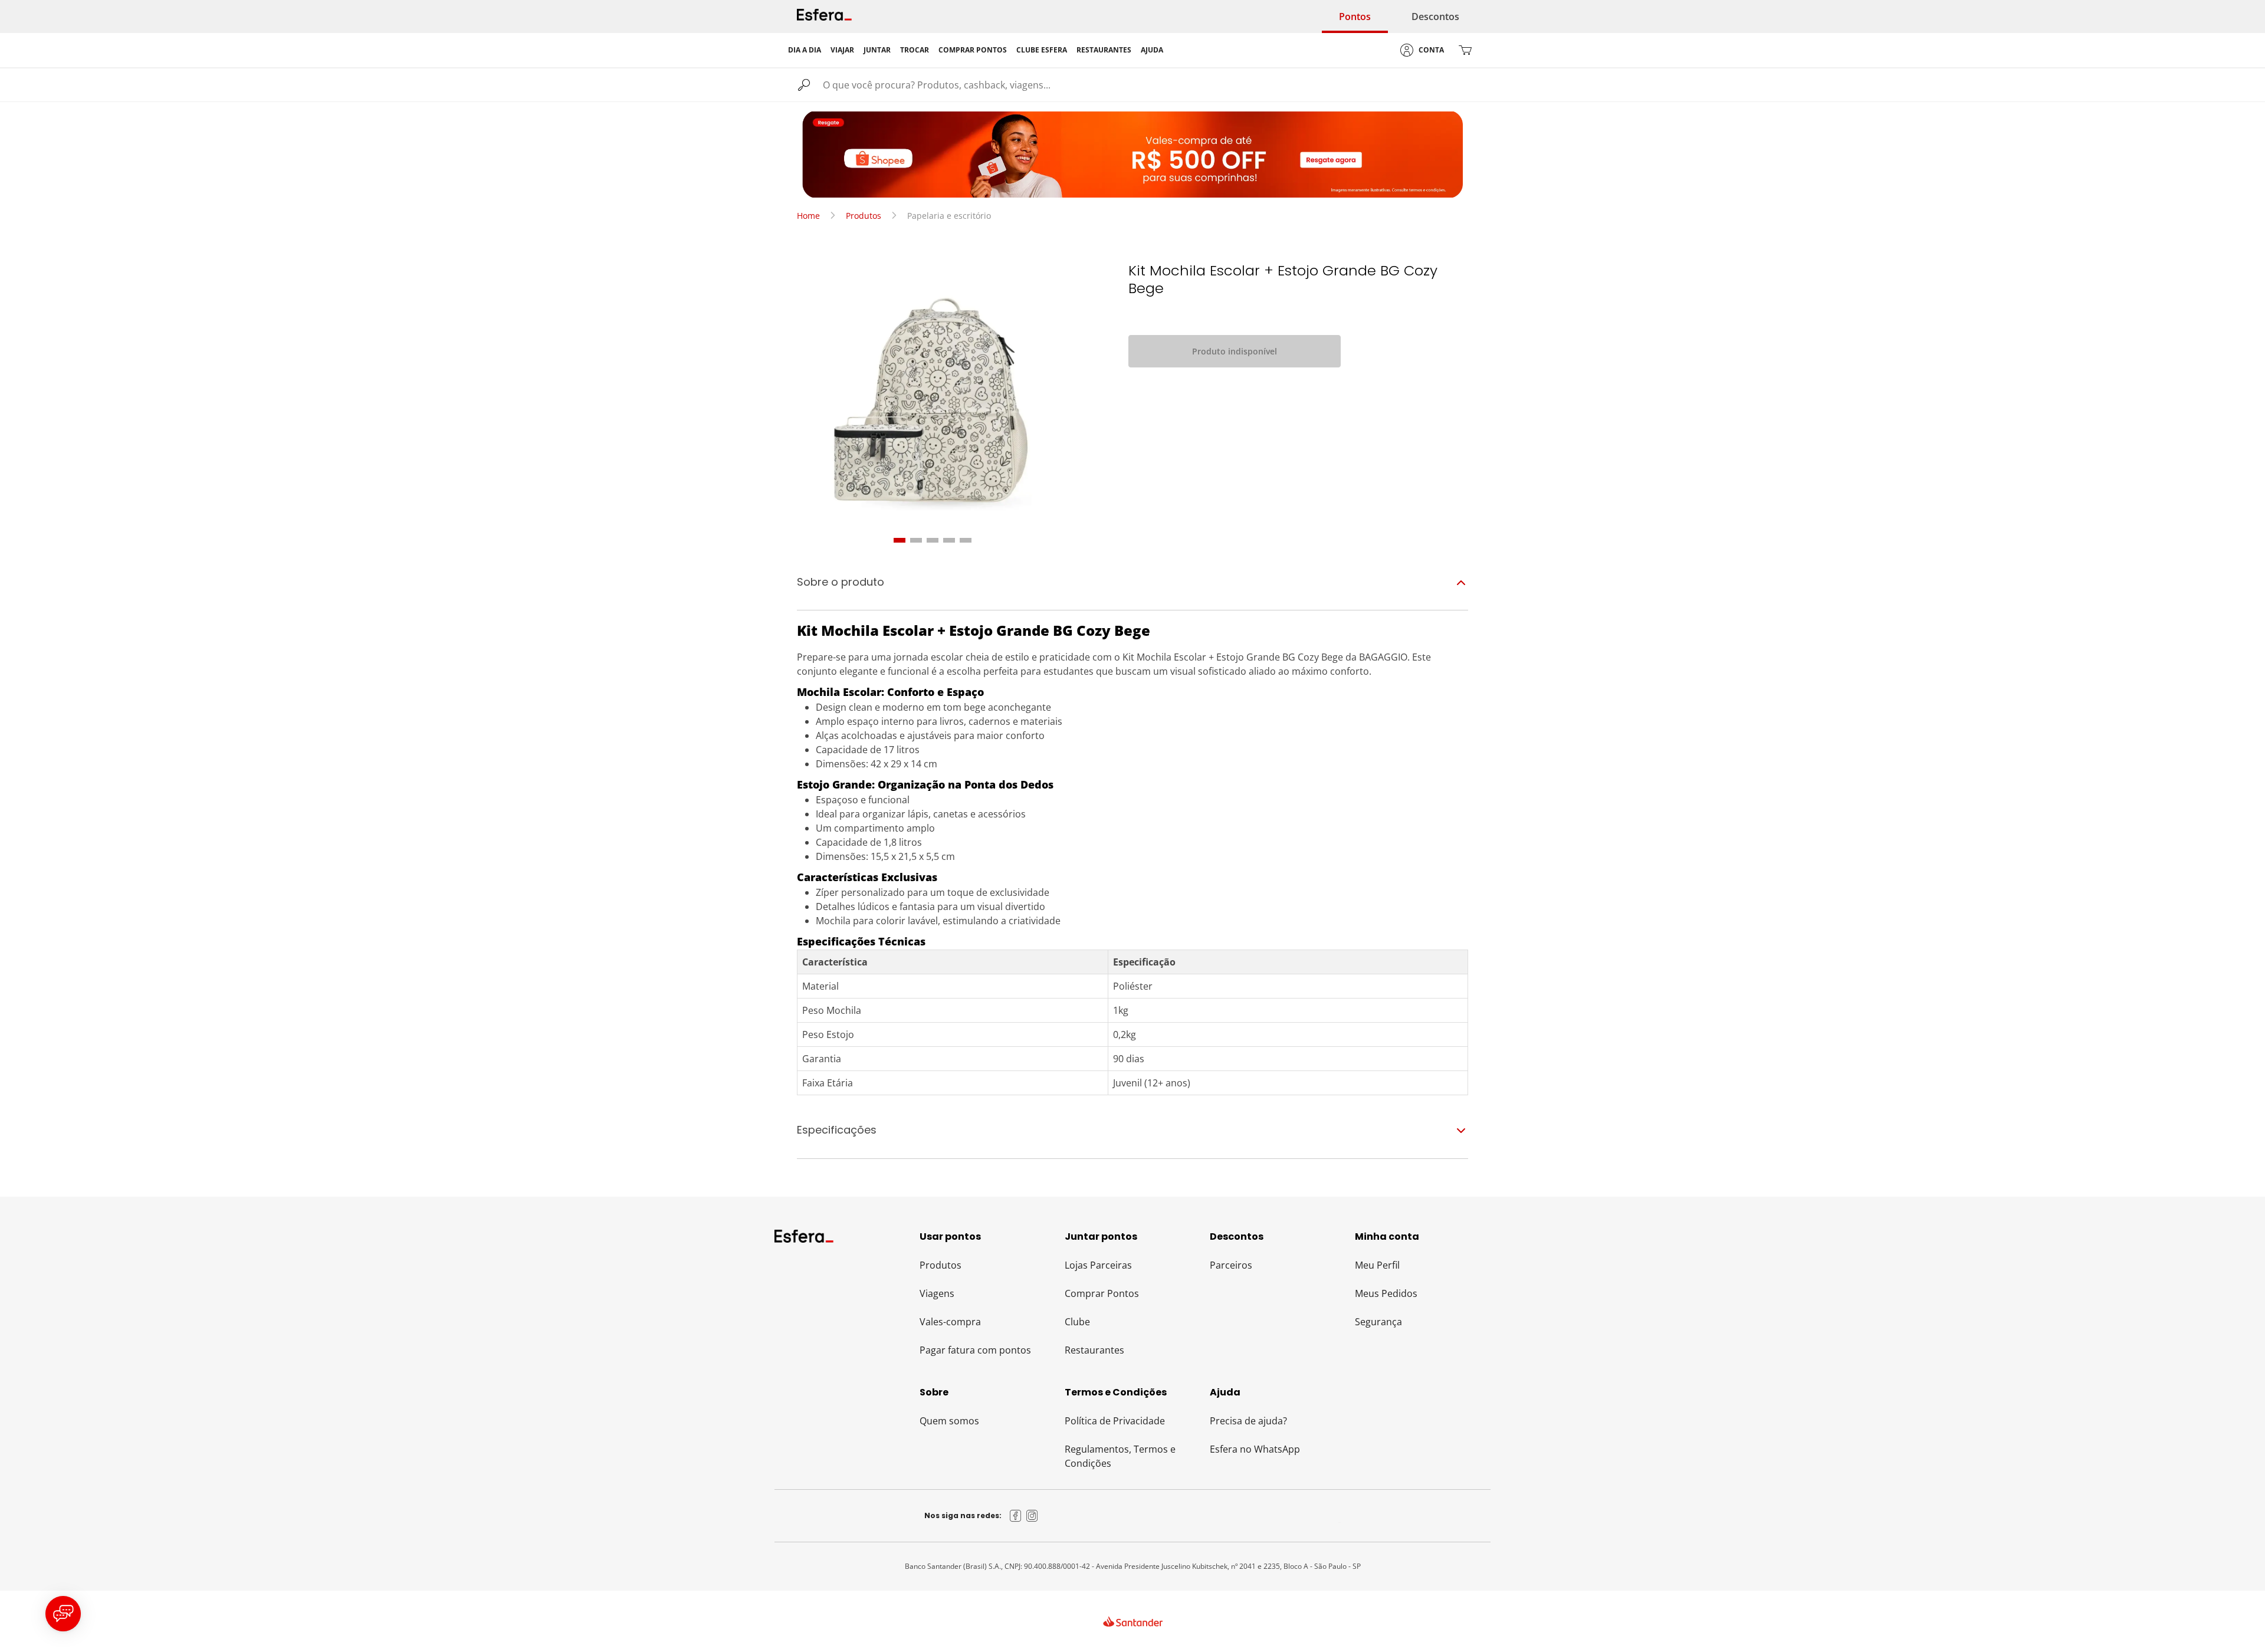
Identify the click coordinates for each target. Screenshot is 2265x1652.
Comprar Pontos (1102, 1293)
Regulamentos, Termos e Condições (1120, 1456)
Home (808, 216)
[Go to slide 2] (916, 540)
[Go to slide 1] (900, 540)
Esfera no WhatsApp (1255, 1449)
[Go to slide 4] (949, 540)
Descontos (1435, 17)
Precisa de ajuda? (1248, 1421)
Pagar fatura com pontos (975, 1350)
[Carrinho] (1465, 50)
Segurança (1378, 1322)
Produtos (864, 216)
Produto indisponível (1235, 351)
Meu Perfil (1377, 1265)
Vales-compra (950, 1322)
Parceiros (1231, 1265)
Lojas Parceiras (1098, 1265)
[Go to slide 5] (966, 540)
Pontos (1355, 17)
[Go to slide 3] (933, 540)
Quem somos (949, 1421)
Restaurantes (1094, 1350)
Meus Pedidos (1386, 1293)
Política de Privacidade (1115, 1421)
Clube (1077, 1322)
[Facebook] (1016, 1516)
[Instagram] (1032, 1516)
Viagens (937, 1293)
